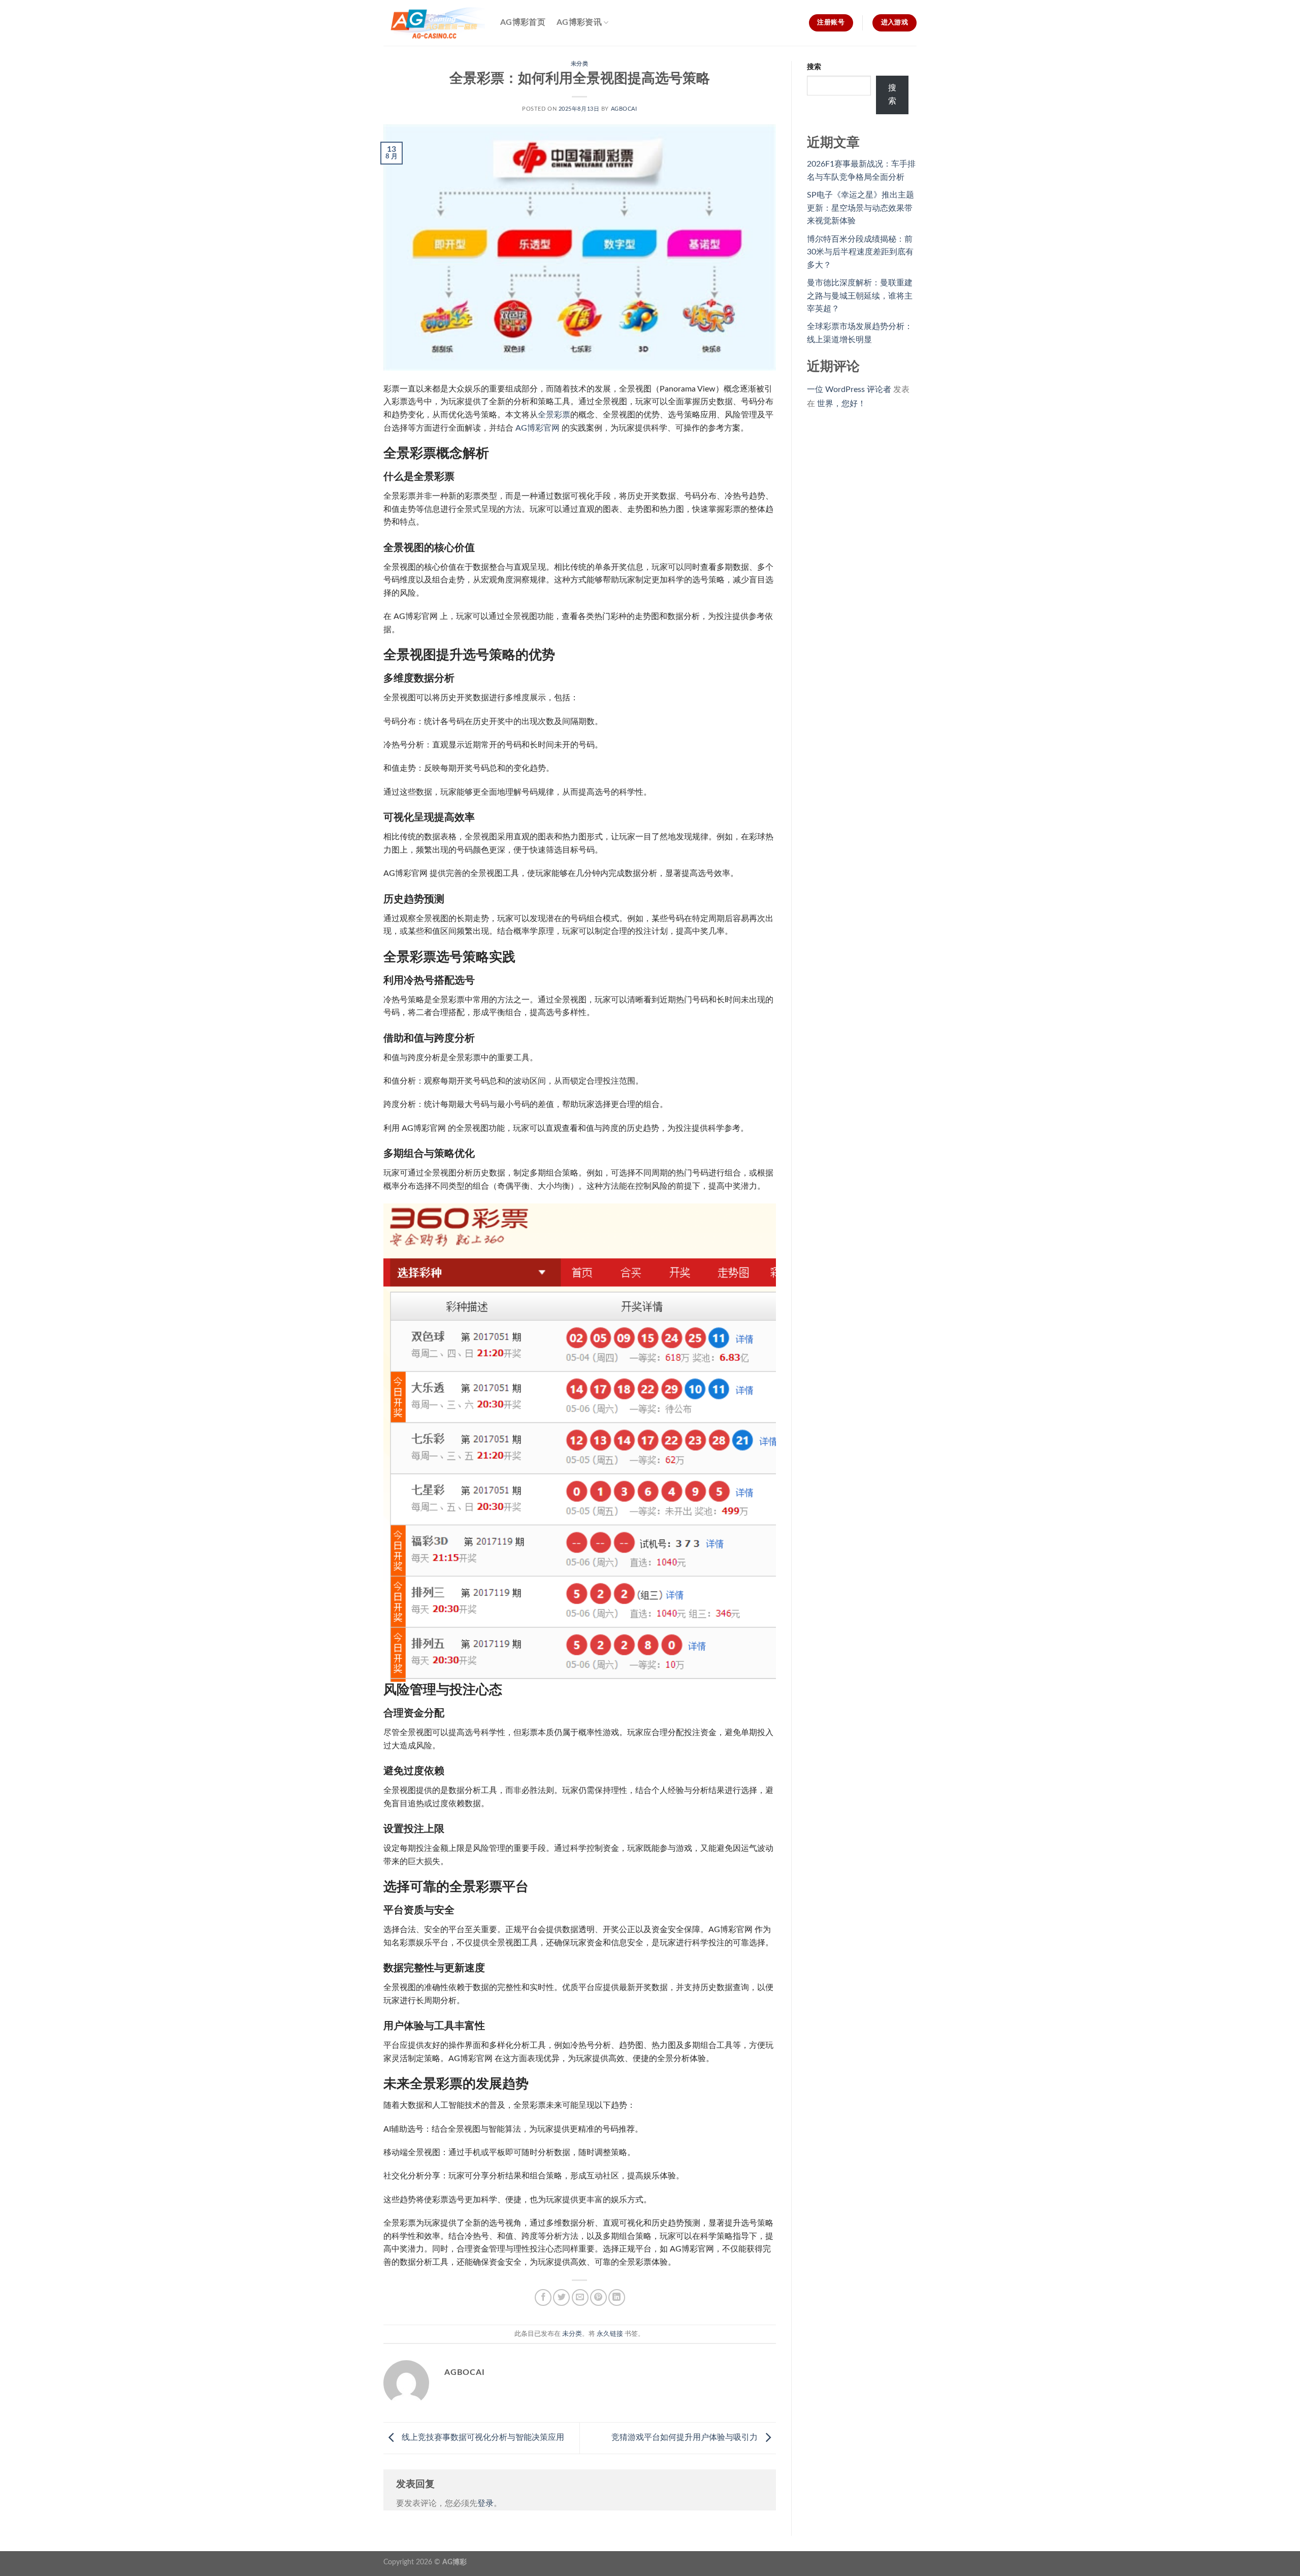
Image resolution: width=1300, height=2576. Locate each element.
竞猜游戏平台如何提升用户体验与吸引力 (686, 2437)
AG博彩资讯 (579, 22)
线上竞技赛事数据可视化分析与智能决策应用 (482, 2437)
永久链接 (610, 2334)
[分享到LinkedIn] (617, 2297)
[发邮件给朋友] (580, 2297)
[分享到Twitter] (561, 2297)
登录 (485, 2503)
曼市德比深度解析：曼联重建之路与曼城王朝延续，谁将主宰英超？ (860, 296)
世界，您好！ (841, 404)
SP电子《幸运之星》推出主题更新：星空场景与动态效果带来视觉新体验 (860, 208)
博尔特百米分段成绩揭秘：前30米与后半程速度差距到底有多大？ (860, 252)
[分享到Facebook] (543, 2297)
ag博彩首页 (523, 22)
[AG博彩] (434, 23)
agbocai (624, 109)
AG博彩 (454, 2562)
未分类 (580, 64)
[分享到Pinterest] (598, 2297)
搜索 (814, 67)
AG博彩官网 (538, 428)
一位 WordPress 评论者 (849, 389)
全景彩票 (554, 415)
